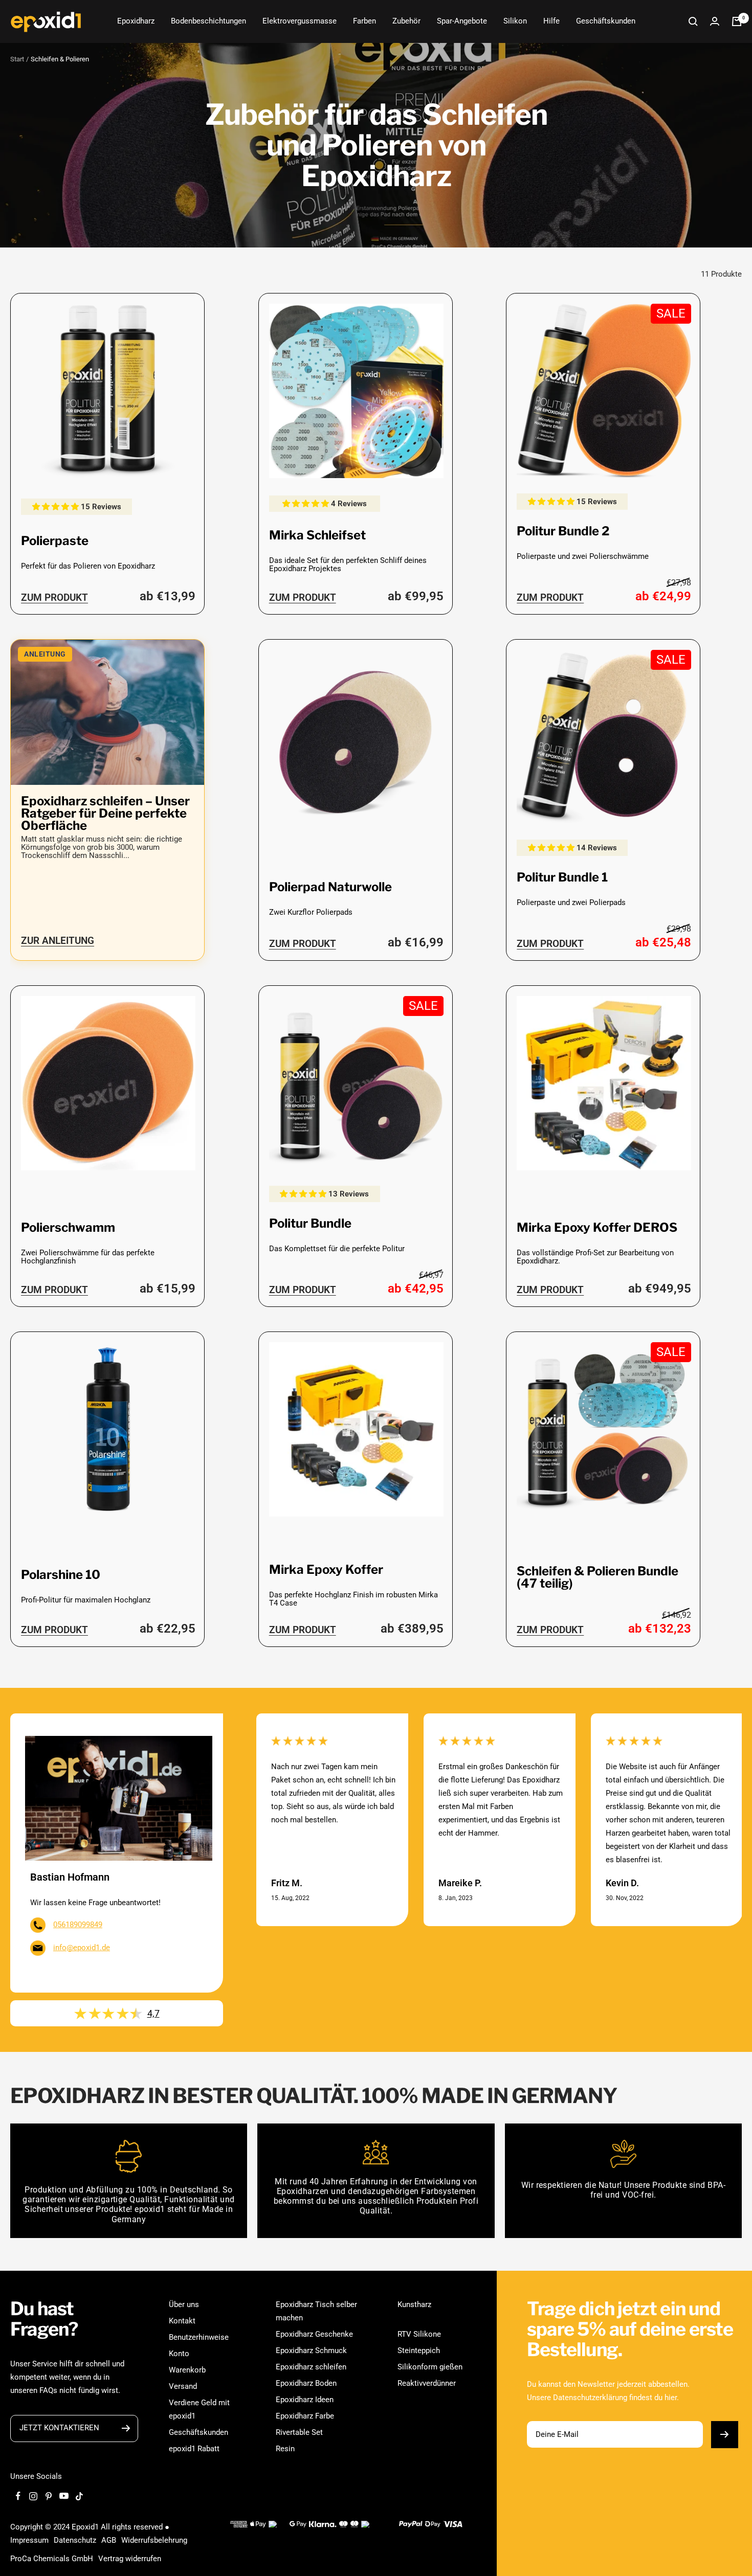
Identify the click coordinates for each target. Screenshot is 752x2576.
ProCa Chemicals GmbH (52, 2559)
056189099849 (78, 1925)
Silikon (515, 21)
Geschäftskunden (606, 21)
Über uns (184, 2304)
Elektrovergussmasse (300, 21)
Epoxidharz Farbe (305, 2416)
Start (17, 59)
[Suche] (693, 21)
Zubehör (406, 21)
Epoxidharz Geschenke (314, 2334)
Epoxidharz (136, 21)
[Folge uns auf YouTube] (64, 2496)
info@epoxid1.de (82, 1948)
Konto (179, 2354)
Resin (285, 2449)
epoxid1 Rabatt (194, 2449)
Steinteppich (419, 2351)
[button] (57, 507)
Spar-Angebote (462, 21)
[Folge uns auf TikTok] (79, 2496)
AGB (109, 2540)
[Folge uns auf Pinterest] (49, 2496)
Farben (364, 21)
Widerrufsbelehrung (154, 2540)
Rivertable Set (299, 2432)
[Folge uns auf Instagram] (33, 2496)
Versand (183, 2386)
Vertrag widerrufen (130, 2559)
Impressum (29, 2540)
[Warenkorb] (737, 21)
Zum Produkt (54, 597)
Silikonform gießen (430, 2367)
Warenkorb (187, 2370)
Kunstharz (414, 2304)
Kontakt (182, 2321)
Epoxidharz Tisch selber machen (316, 2311)
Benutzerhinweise (199, 2337)
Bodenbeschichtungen (208, 21)
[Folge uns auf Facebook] (18, 2496)
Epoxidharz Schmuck (311, 2351)
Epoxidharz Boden (306, 2383)
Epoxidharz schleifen (311, 2367)
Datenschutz (75, 2540)
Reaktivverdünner (427, 2383)
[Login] (715, 21)
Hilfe (551, 21)
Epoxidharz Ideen (305, 2400)
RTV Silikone (419, 2334)
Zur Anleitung (58, 941)
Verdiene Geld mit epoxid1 (199, 2409)
